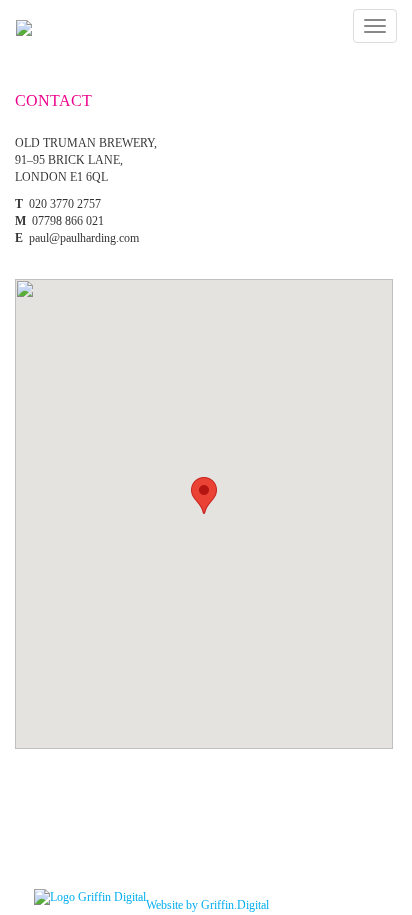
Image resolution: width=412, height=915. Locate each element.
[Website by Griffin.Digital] (90, 896)
